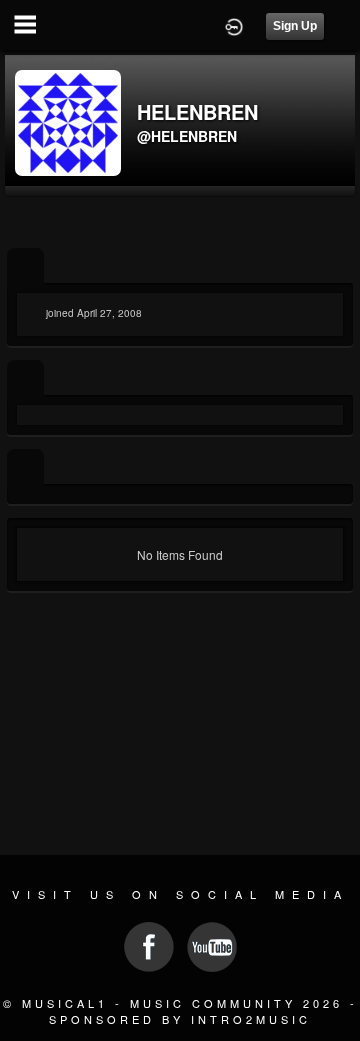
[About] (25, 267)
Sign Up (295, 26)
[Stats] (25, 379)
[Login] (234, 25)
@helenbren (187, 136)
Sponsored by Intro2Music (180, 1019)
